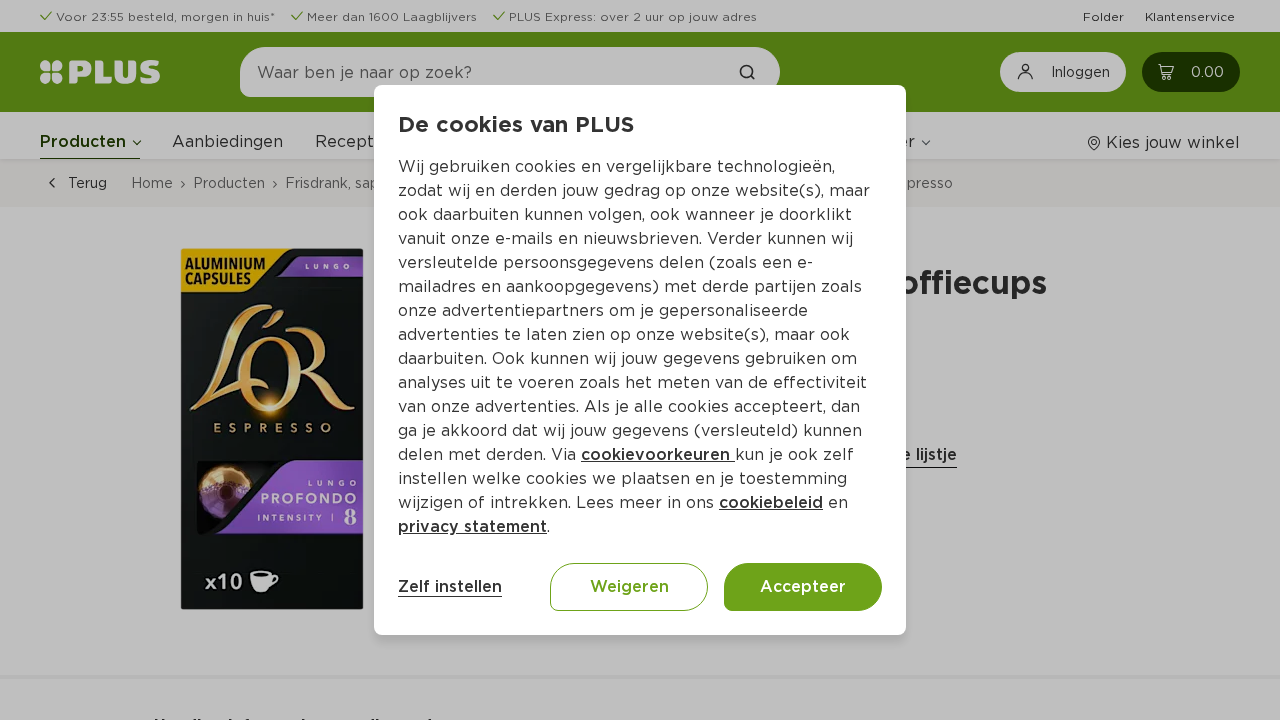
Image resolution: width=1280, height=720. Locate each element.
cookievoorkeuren (658, 454)
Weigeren (629, 586)
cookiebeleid (771, 502)
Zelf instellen (450, 586)
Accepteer (803, 586)
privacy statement (472, 526)
